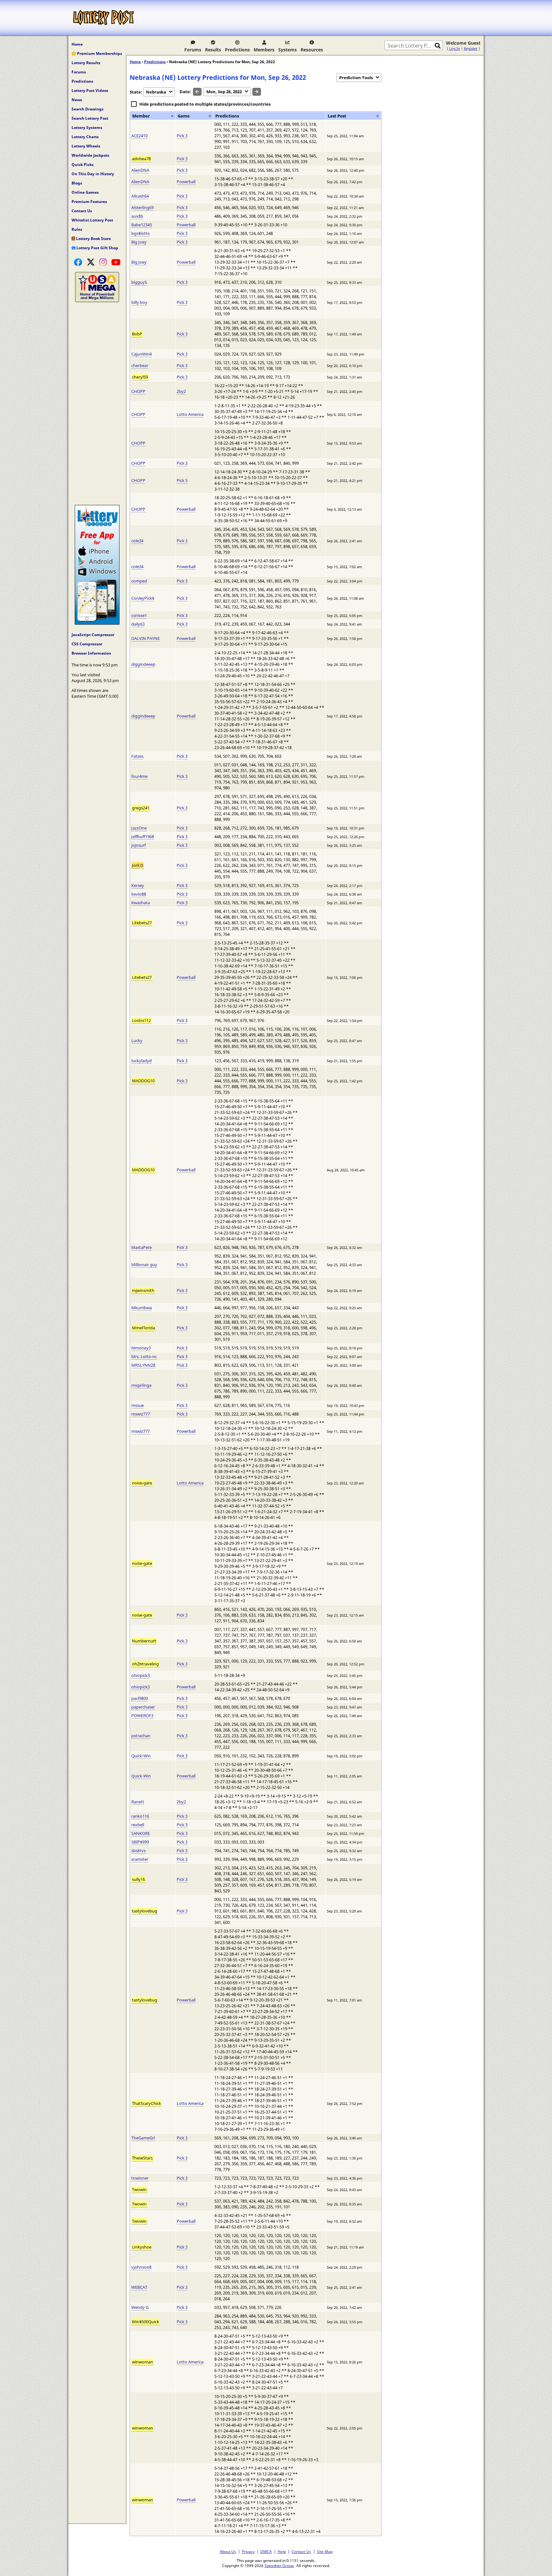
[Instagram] (103, 262)
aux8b (137, 216)
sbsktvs (138, 1851)
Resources (312, 50)
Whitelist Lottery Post (92, 220)
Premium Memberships (99, 53)
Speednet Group (279, 2565)
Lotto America (190, 414)
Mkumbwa (142, 1308)
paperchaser (143, 1707)
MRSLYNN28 (143, 1365)
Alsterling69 (142, 207)
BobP (137, 334)
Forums (193, 50)
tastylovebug (145, 1911)
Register (471, 48)
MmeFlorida (143, 1328)
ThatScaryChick (146, 2103)
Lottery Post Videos (90, 90)
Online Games (85, 192)
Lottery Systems (87, 128)
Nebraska (156, 92)
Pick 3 (182, 136)
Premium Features (89, 202)
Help (282, 2551)
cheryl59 (140, 377)
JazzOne (139, 828)
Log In (455, 48)
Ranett (138, 1802)
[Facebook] (78, 262)
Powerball (186, 182)
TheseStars (142, 2158)
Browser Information (91, 653)
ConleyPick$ (143, 598)
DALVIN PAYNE (146, 638)
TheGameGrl (143, 2138)
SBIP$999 (140, 1842)
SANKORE (141, 1833)
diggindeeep (143, 664)
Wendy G (140, 2307)
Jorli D (138, 865)
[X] (91, 262)
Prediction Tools (356, 78)
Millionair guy (144, 1265)
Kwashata (141, 903)
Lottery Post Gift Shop (97, 248)
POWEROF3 (142, 1716)
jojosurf (138, 845)
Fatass (137, 756)
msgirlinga (141, 1385)
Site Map (325, 2551)
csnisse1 (139, 615)
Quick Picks (83, 165)
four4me (139, 776)
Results (213, 50)
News (77, 100)
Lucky (137, 1040)
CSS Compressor (87, 644)
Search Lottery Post (90, 118)
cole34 (137, 541)
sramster (140, 1859)
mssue (138, 1405)
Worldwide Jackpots (90, 155)
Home (77, 44)
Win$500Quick (146, 2322)
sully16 (138, 1879)
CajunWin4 (142, 354)
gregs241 (141, 808)
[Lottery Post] (103, 18)
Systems (287, 50)
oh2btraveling (145, 1664)
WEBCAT (139, 2287)
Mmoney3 (141, 1348)
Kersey (138, 885)
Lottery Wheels (86, 146)
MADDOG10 (143, 1081)
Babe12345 (142, 225)
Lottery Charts (85, 137)
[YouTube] (116, 262)
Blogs (77, 183)
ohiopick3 (141, 1675)
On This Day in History (93, 174)
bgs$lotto (141, 233)
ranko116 (140, 1816)
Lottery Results (86, 63)
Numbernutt (144, 1641)
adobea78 (141, 159)
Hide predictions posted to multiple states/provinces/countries (205, 104)
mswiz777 (141, 1414)
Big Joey (139, 242)
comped (139, 581)
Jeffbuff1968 (143, 837)
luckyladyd (142, 1061)
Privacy (248, 2551)
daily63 (138, 624)
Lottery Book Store (93, 239)
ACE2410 (139, 136)
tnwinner (140, 2178)
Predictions (237, 50)
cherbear (140, 365)
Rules (77, 229)
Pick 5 (182, 480)
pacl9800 (140, 1698)
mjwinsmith (143, 1290)
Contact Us (82, 211)
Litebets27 (142, 923)
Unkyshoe (142, 2247)
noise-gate (142, 1483)
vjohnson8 (141, 2267)
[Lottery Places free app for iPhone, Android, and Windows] (97, 623)
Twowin (139, 2189)
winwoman (142, 2362)
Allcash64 (140, 196)
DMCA (266, 2551)
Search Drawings (88, 109)
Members (264, 50)
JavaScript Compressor (93, 635)
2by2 (181, 391)
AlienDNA (140, 170)
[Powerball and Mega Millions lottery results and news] (97, 301)
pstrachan (141, 1736)
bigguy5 (139, 282)
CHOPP (138, 391)
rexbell (138, 1825)
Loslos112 (141, 1020)
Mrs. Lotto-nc (144, 1356)
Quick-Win (141, 1756)
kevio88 (139, 894)
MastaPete (142, 1247)
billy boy (139, 302)
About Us (228, 2551)
